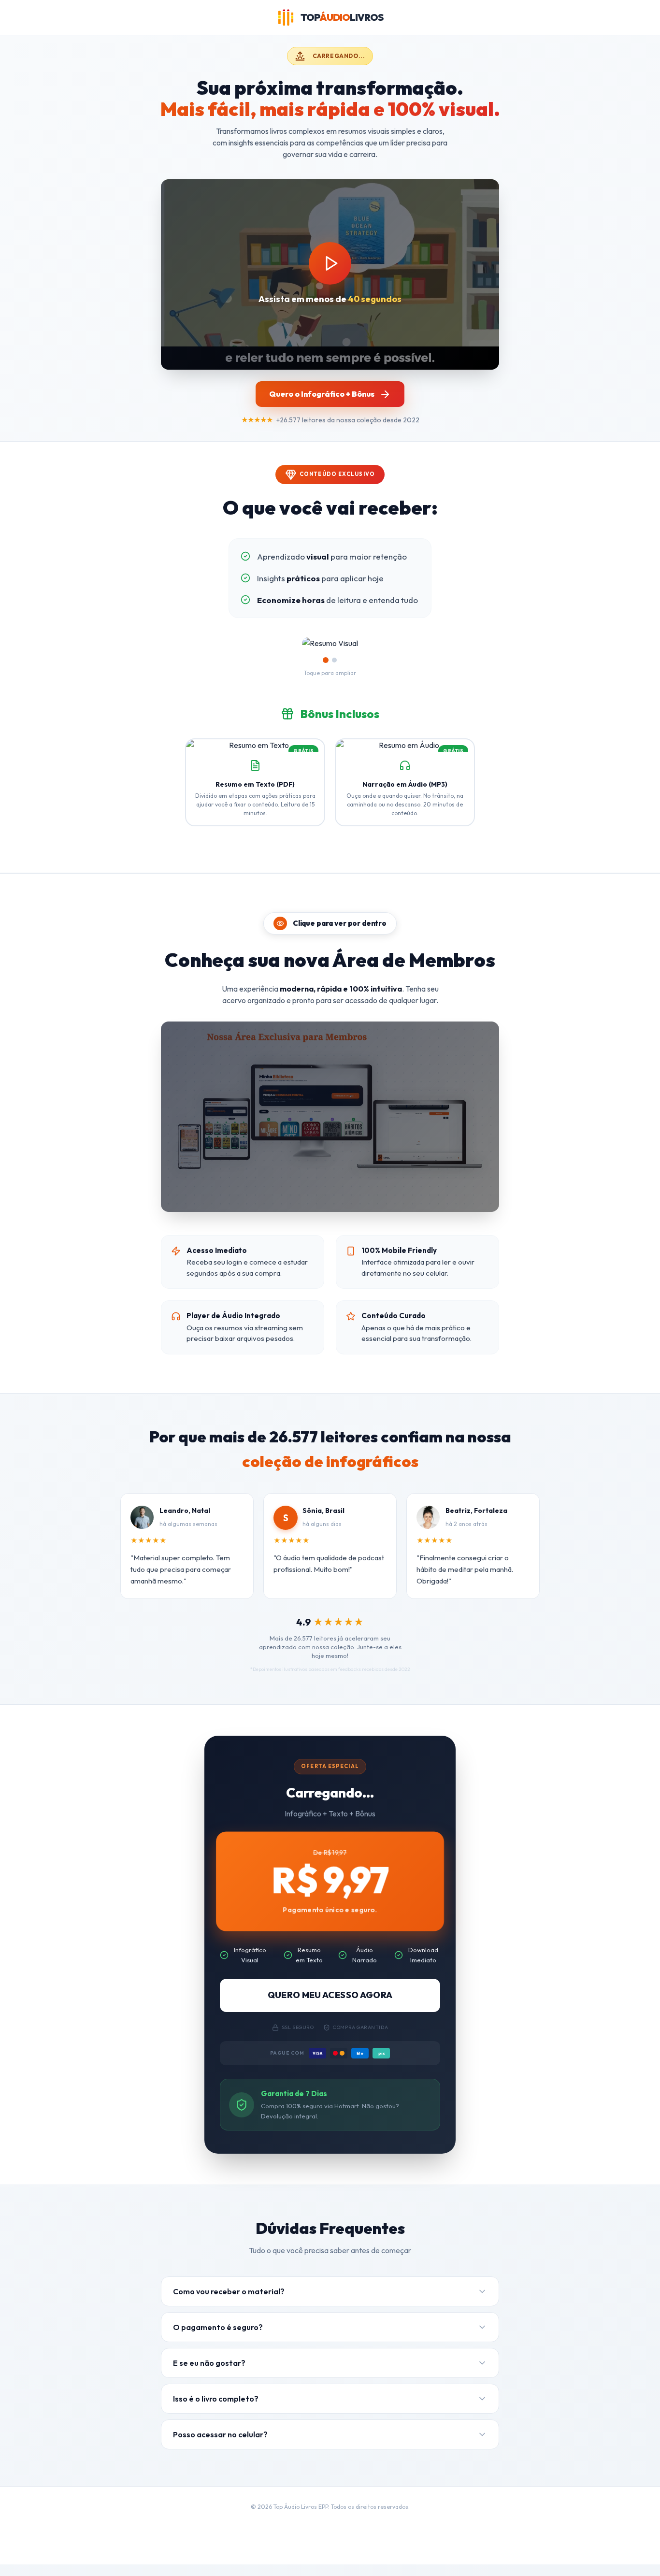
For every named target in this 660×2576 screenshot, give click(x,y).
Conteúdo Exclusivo (337, 474)
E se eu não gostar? (209, 2374)
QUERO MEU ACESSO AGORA (330, 2006)
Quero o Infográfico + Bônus (322, 394)
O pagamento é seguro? (218, 2338)
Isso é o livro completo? (216, 2409)
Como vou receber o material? (229, 2302)
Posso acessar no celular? (220, 2445)
